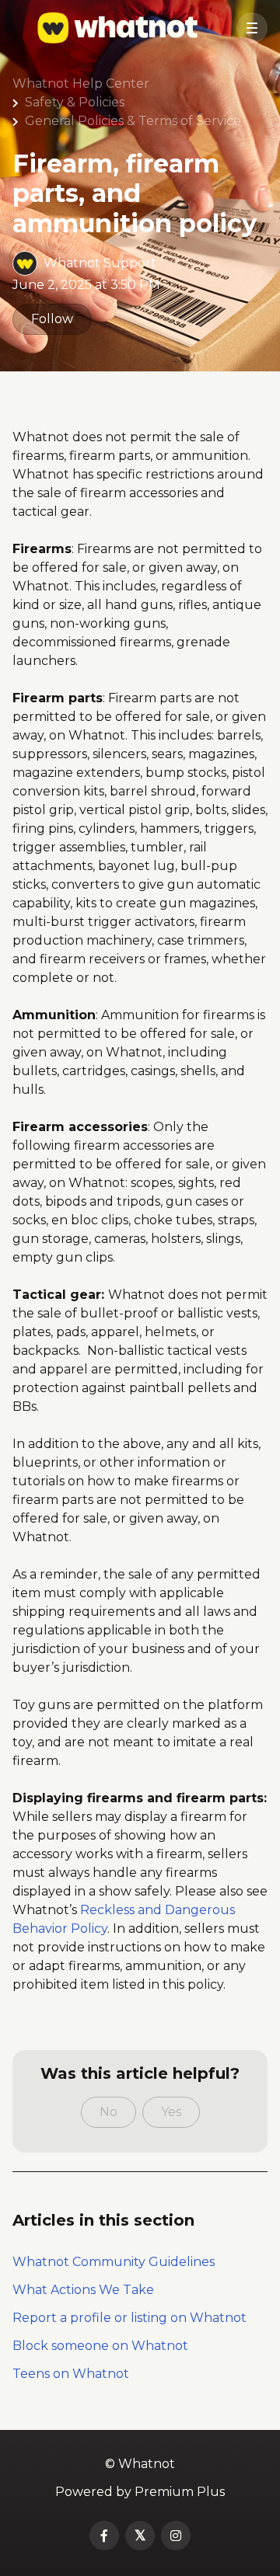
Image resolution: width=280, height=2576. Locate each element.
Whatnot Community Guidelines (114, 2262)
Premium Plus (180, 2492)
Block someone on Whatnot (100, 2346)
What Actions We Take (83, 2290)
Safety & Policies (75, 102)
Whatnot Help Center (81, 84)
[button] (252, 28)
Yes (171, 2112)
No (108, 2112)
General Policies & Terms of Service (133, 121)
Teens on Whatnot (71, 2374)
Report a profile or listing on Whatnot (129, 2318)
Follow (52, 319)
